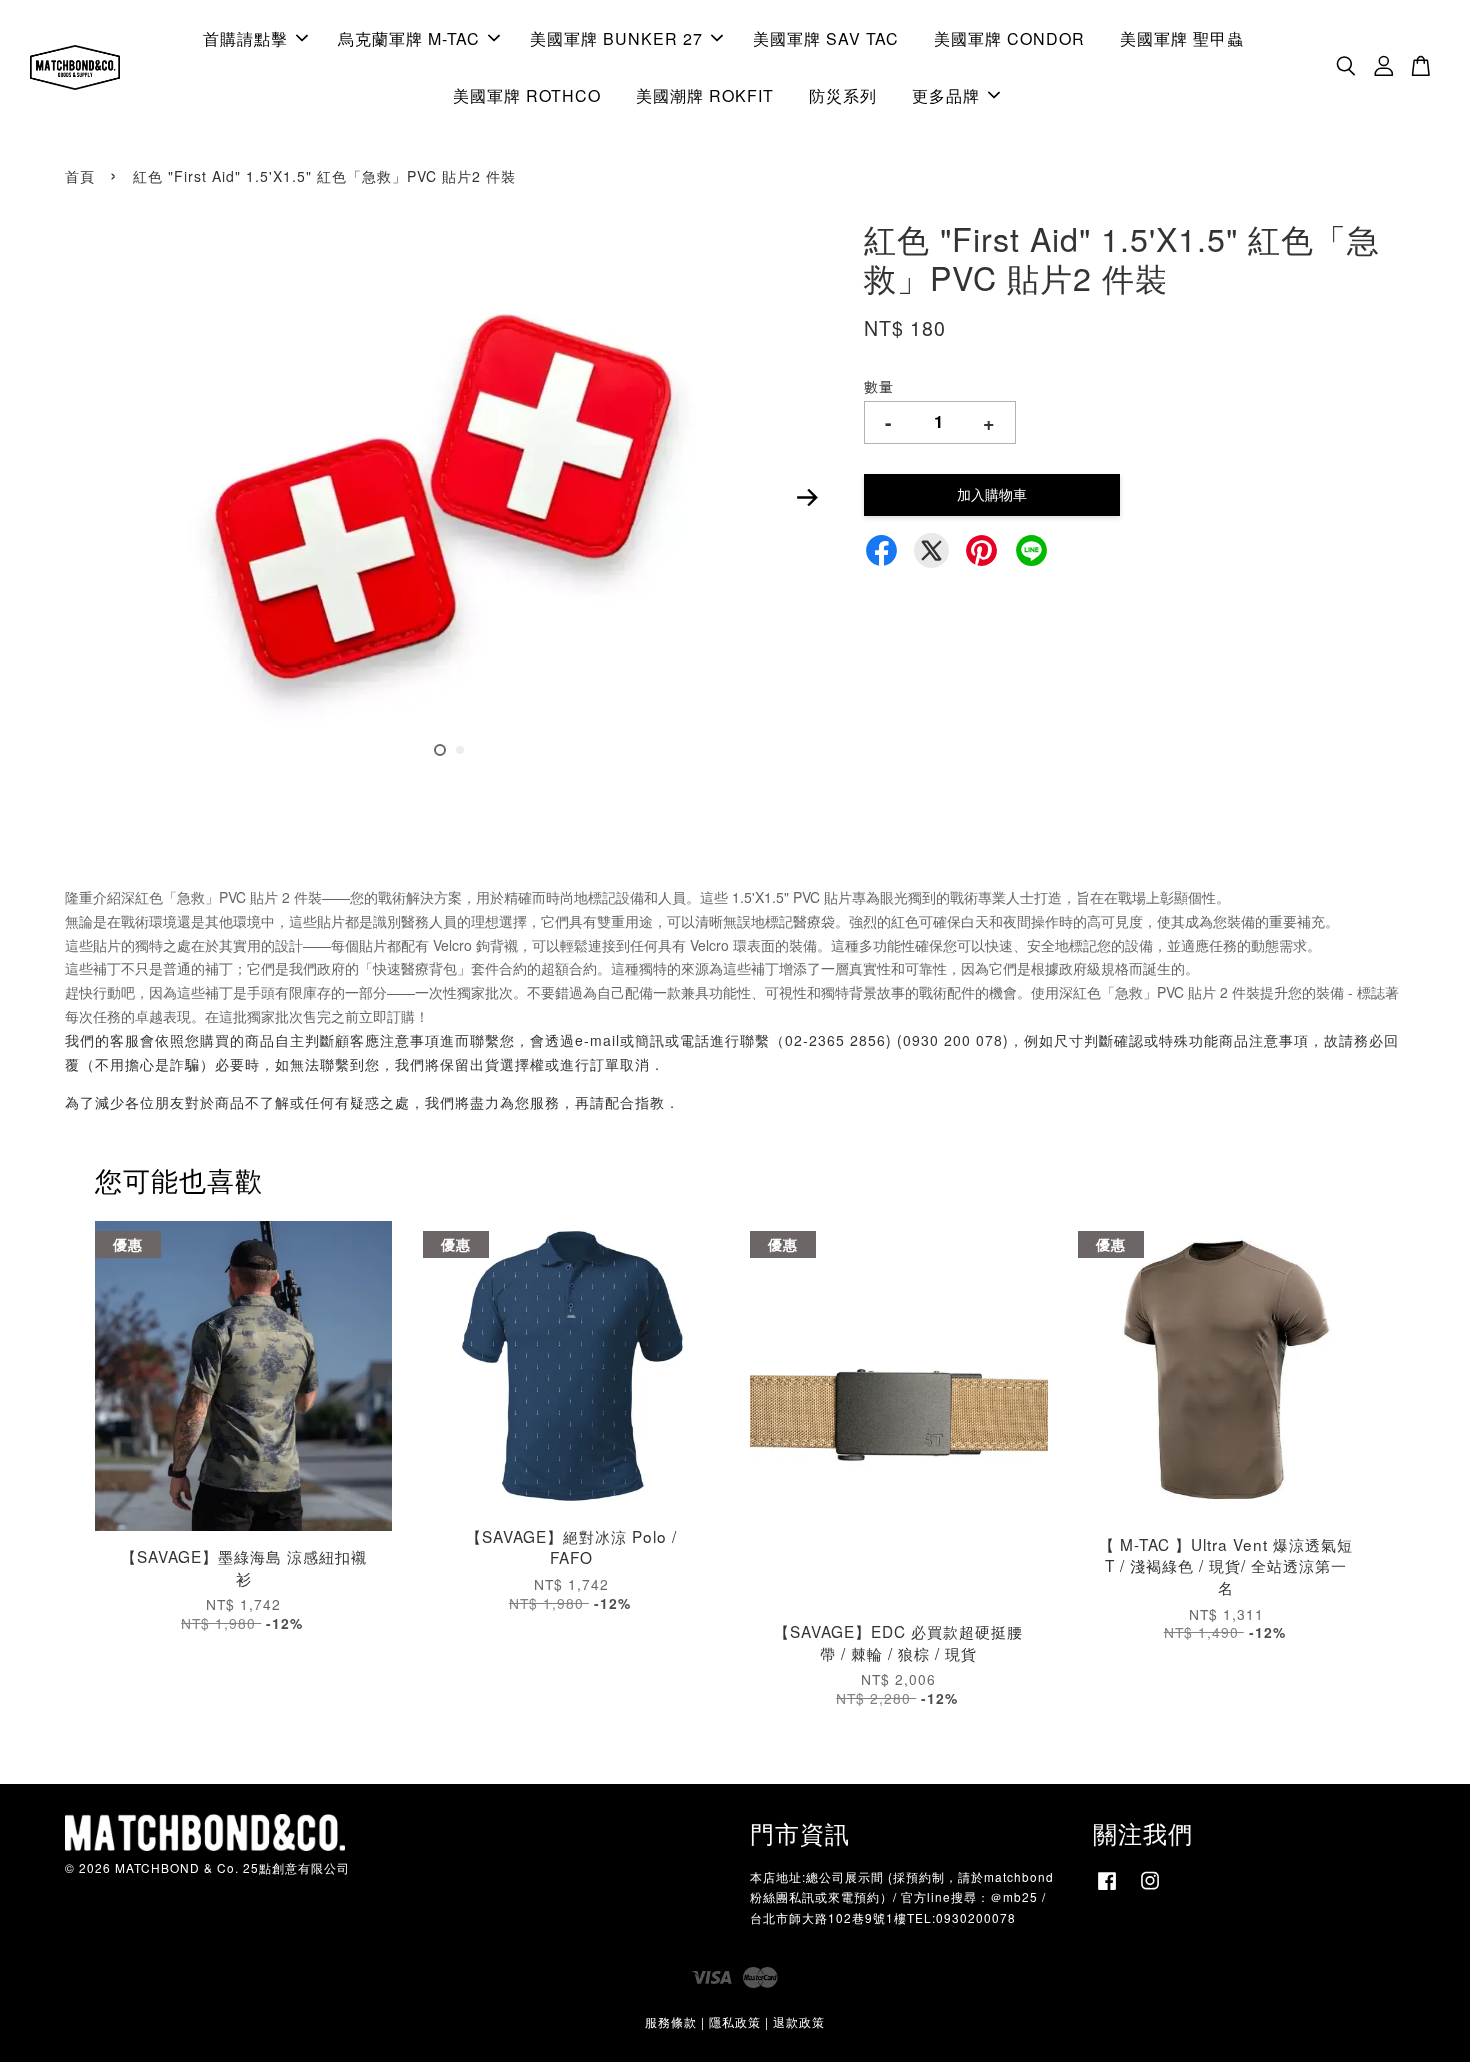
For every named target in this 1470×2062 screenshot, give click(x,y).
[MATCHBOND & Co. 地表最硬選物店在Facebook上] (1107, 1889)
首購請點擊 (245, 38)
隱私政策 (735, 2021)
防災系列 (843, 95)
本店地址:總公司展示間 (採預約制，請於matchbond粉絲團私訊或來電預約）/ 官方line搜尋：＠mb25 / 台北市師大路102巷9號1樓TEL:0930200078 (902, 1896)
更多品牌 (946, 95)
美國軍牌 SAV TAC (826, 38)
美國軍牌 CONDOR (1009, 38)
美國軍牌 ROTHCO (527, 95)
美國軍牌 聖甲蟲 (1182, 38)
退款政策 (799, 2021)
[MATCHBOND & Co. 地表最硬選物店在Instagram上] (1150, 1889)
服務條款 (671, 2021)
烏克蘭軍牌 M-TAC (409, 38)
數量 (879, 386)
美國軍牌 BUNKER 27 (616, 38)
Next (807, 498)
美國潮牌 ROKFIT (705, 95)
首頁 (80, 176)
